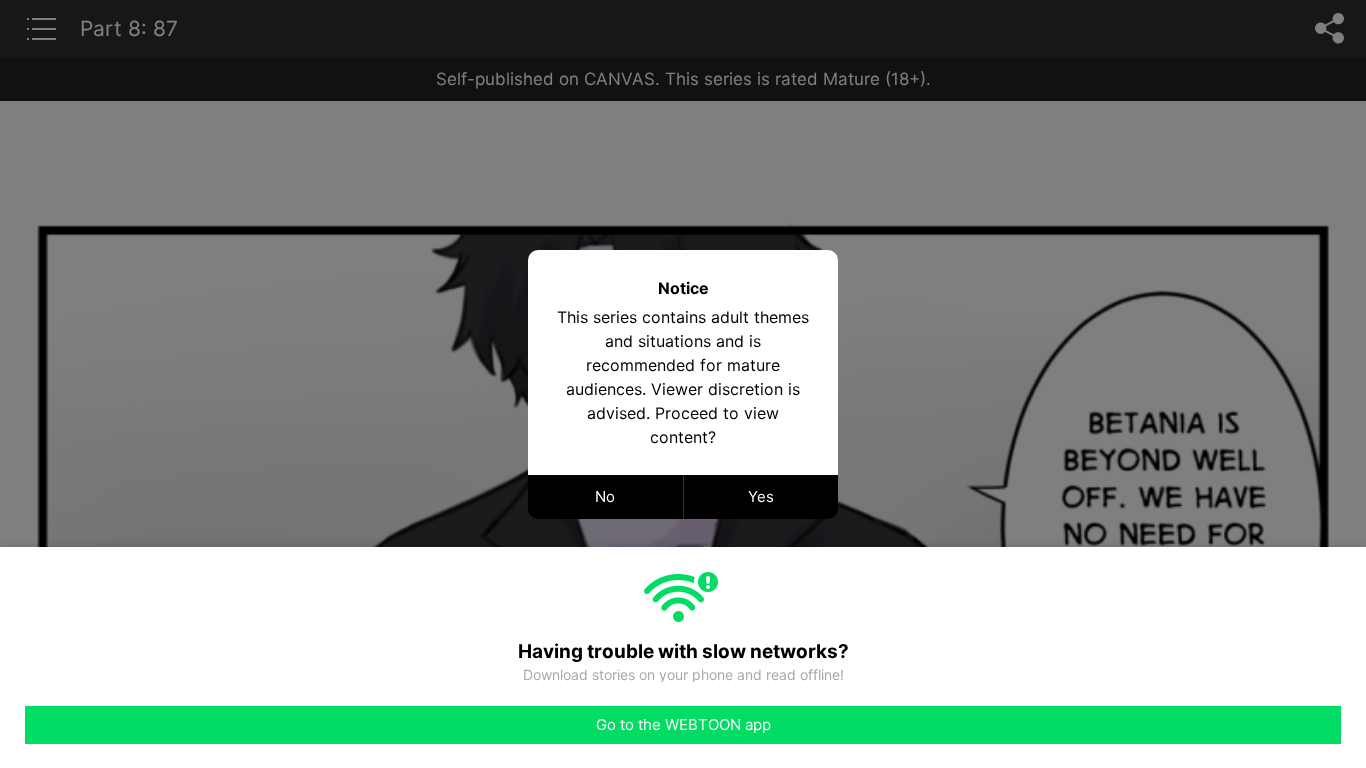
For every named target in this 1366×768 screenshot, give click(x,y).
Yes (761, 496)
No (605, 496)
